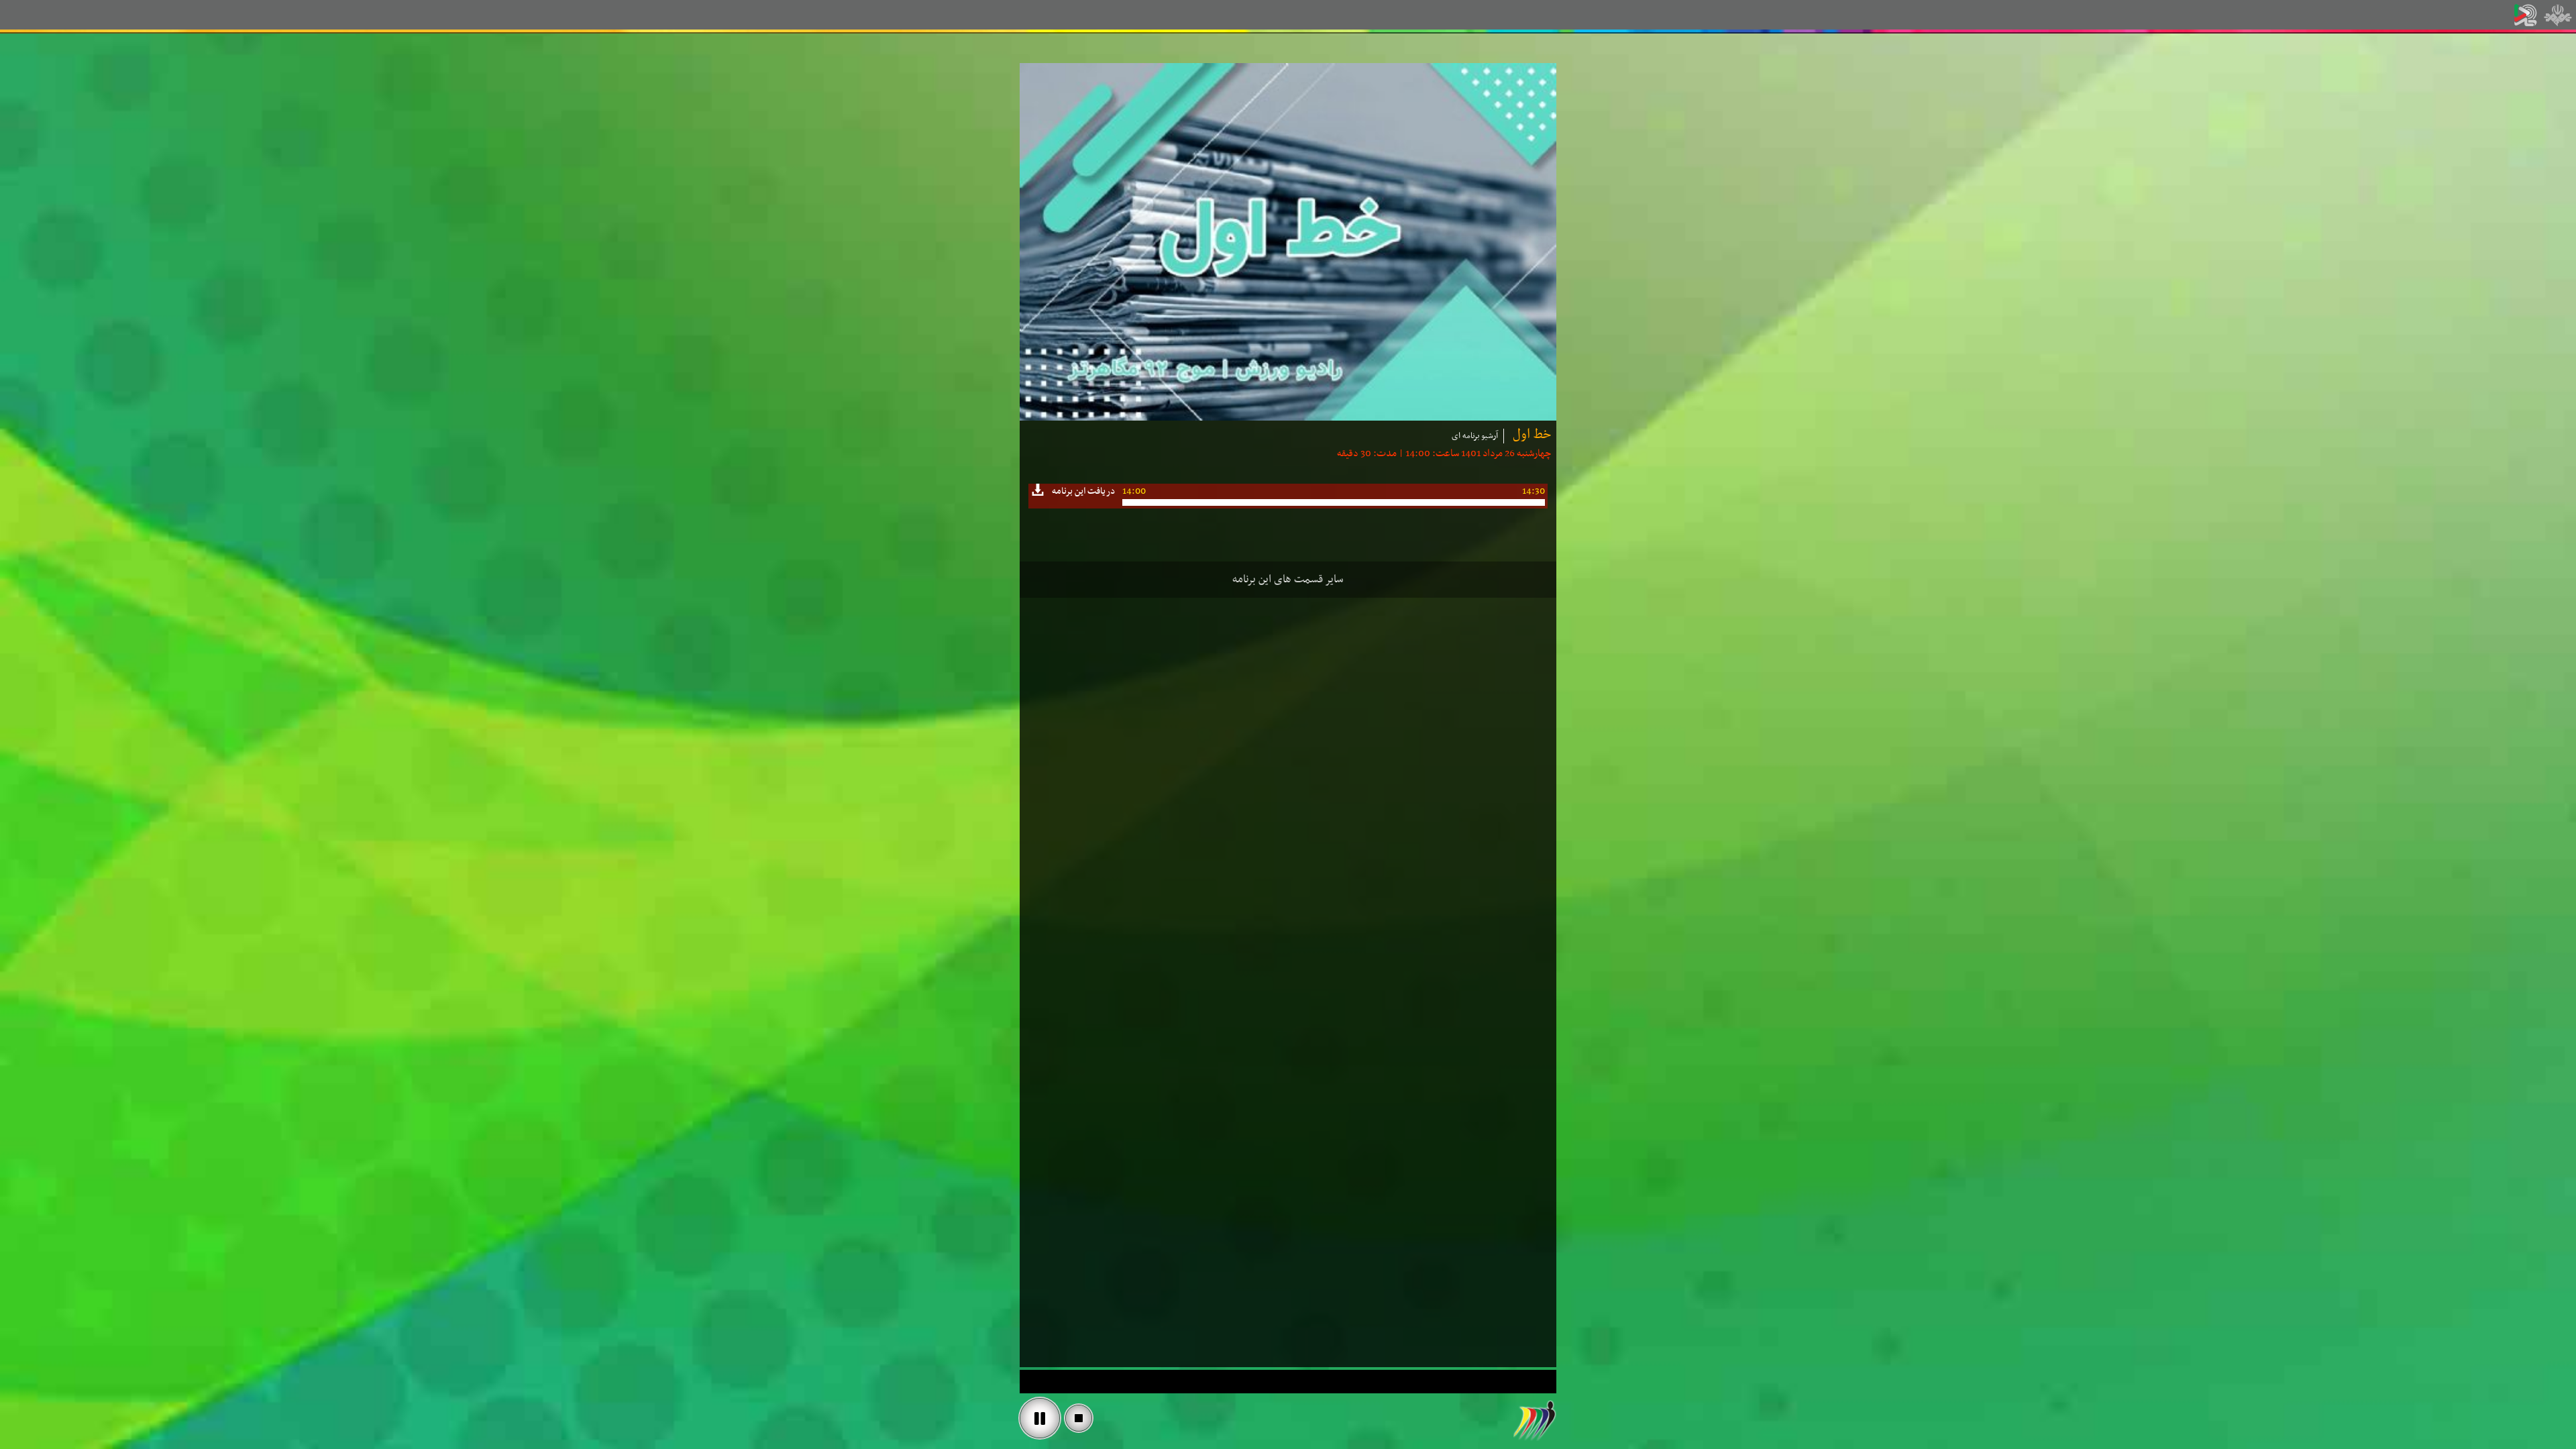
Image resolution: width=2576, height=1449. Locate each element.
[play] (1040, 1418)
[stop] (1079, 1418)
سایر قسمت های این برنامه (1288, 580)
